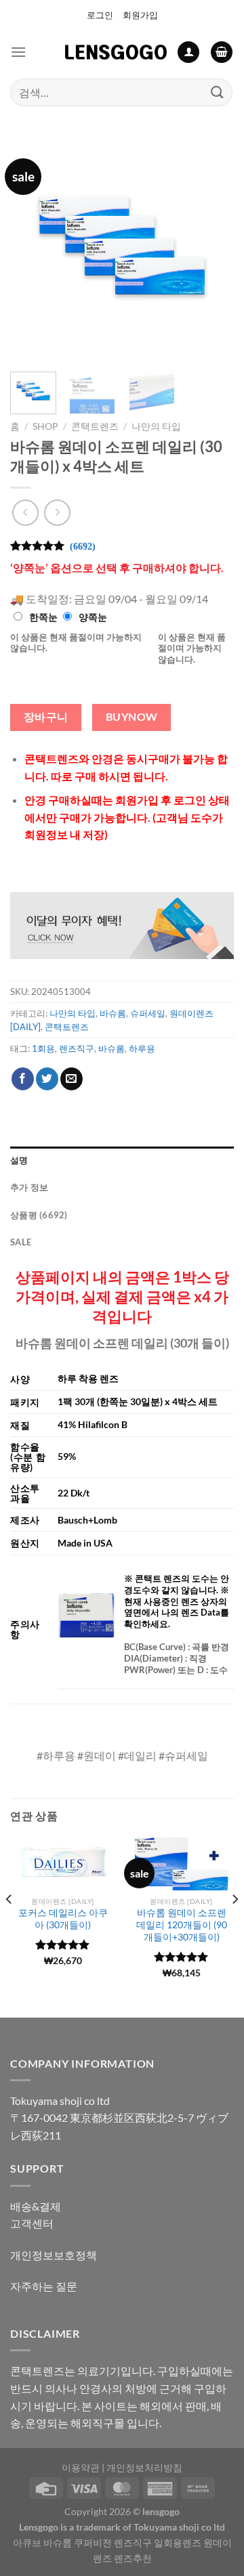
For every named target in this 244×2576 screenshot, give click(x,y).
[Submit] (218, 92)
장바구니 (46, 717)
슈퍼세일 (148, 1013)
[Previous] (32, 250)
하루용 (142, 1048)
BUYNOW (132, 717)
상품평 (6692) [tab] (39, 1215)
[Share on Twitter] (47, 1079)
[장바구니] (222, 52)
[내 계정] (188, 52)
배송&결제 (36, 2206)
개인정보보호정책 (54, 2255)
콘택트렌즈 (95, 426)
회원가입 (140, 15)
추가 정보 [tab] (29, 1187)
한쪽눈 (43, 617)
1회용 (43, 1048)
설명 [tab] (19, 1160)
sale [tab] (21, 1242)
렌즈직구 (77, 1048)
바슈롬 (113, 1013)
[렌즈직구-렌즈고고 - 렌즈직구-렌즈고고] (116, 52)
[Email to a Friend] (72, 1079)
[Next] (212, 250)
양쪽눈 (93, 617)
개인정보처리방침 (144, 2467)
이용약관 (81, 2467)
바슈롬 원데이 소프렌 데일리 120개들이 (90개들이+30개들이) (182, 1925)
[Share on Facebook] (23, 1079)
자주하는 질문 (44, 2286)
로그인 (100, 15)
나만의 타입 (156, 426)
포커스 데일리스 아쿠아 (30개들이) (63, 1919)
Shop (45, 426)
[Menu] (18, 52)
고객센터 (32, 2223)
